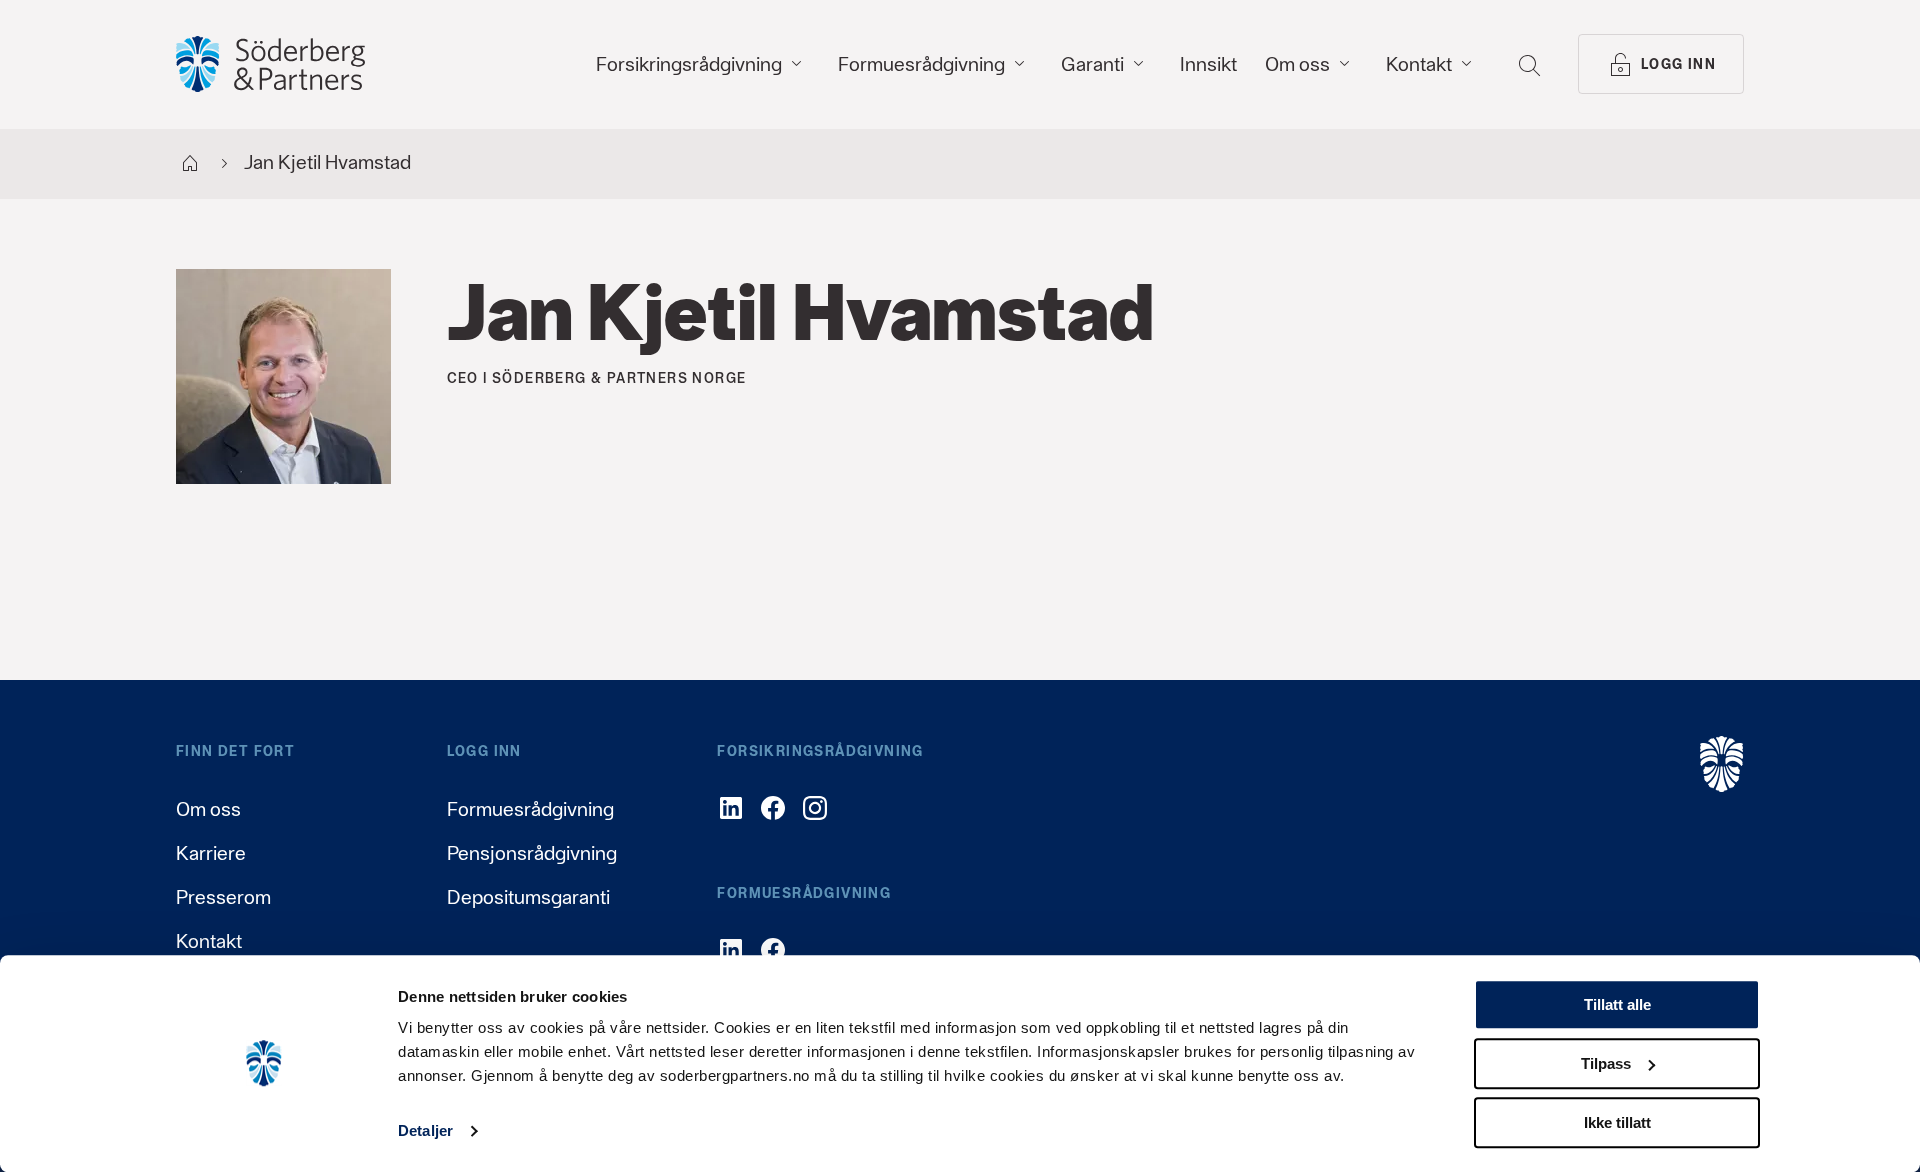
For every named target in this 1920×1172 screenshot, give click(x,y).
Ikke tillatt (1617, 1122)
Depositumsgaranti (528, 897)
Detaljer (425, 1131)
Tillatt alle (1617, 1004)
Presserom (223, 897)
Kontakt (209, 941)
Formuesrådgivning (530, 809)
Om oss (208, 809)
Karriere (211, 853)
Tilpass (1606, 1063)
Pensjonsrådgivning (532, 853)
